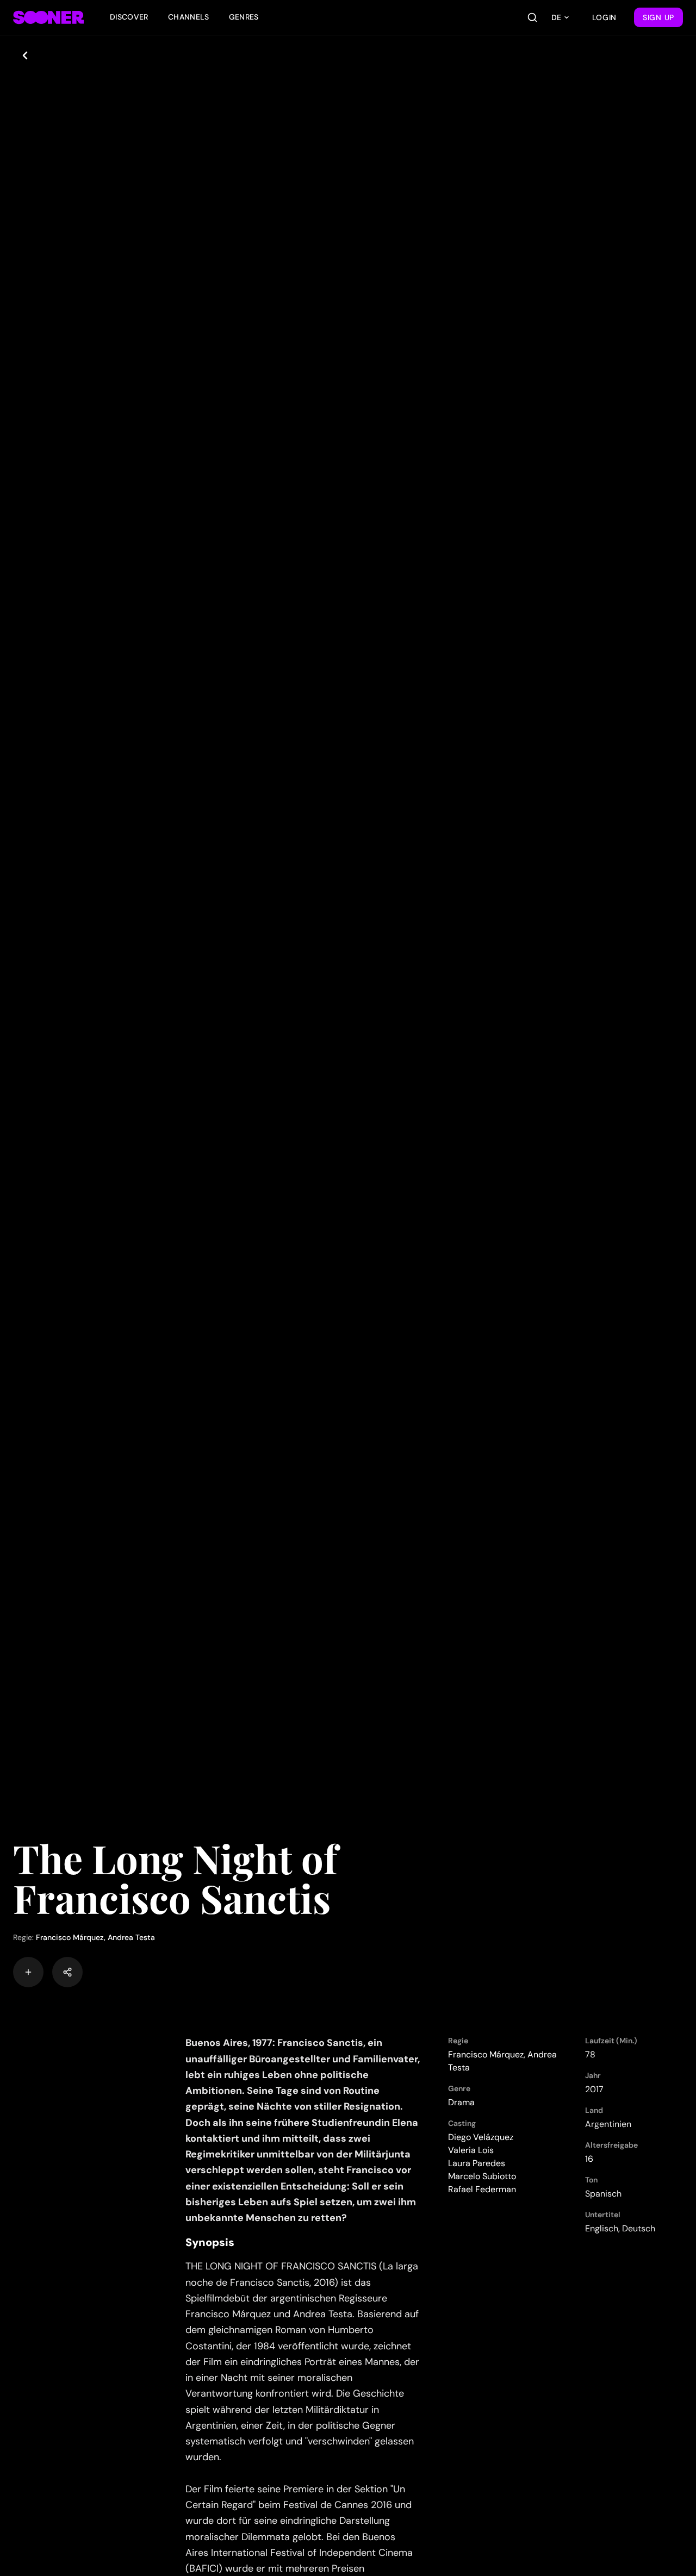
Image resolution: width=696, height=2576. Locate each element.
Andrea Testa (131, 1937)
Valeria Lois (471, 2150)
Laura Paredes (477, 2163)
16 (589, 2159)
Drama (461, 2102)
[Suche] (532, 17)
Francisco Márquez (70, 1937)
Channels (189, 17)
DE (556, 17)
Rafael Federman (482, 2189)
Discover (129, 17)
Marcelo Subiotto (482, 2176)
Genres (244, 17)
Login (605, 17)
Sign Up (658, 17)
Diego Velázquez (481, 2137)
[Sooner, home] (48, 17)
